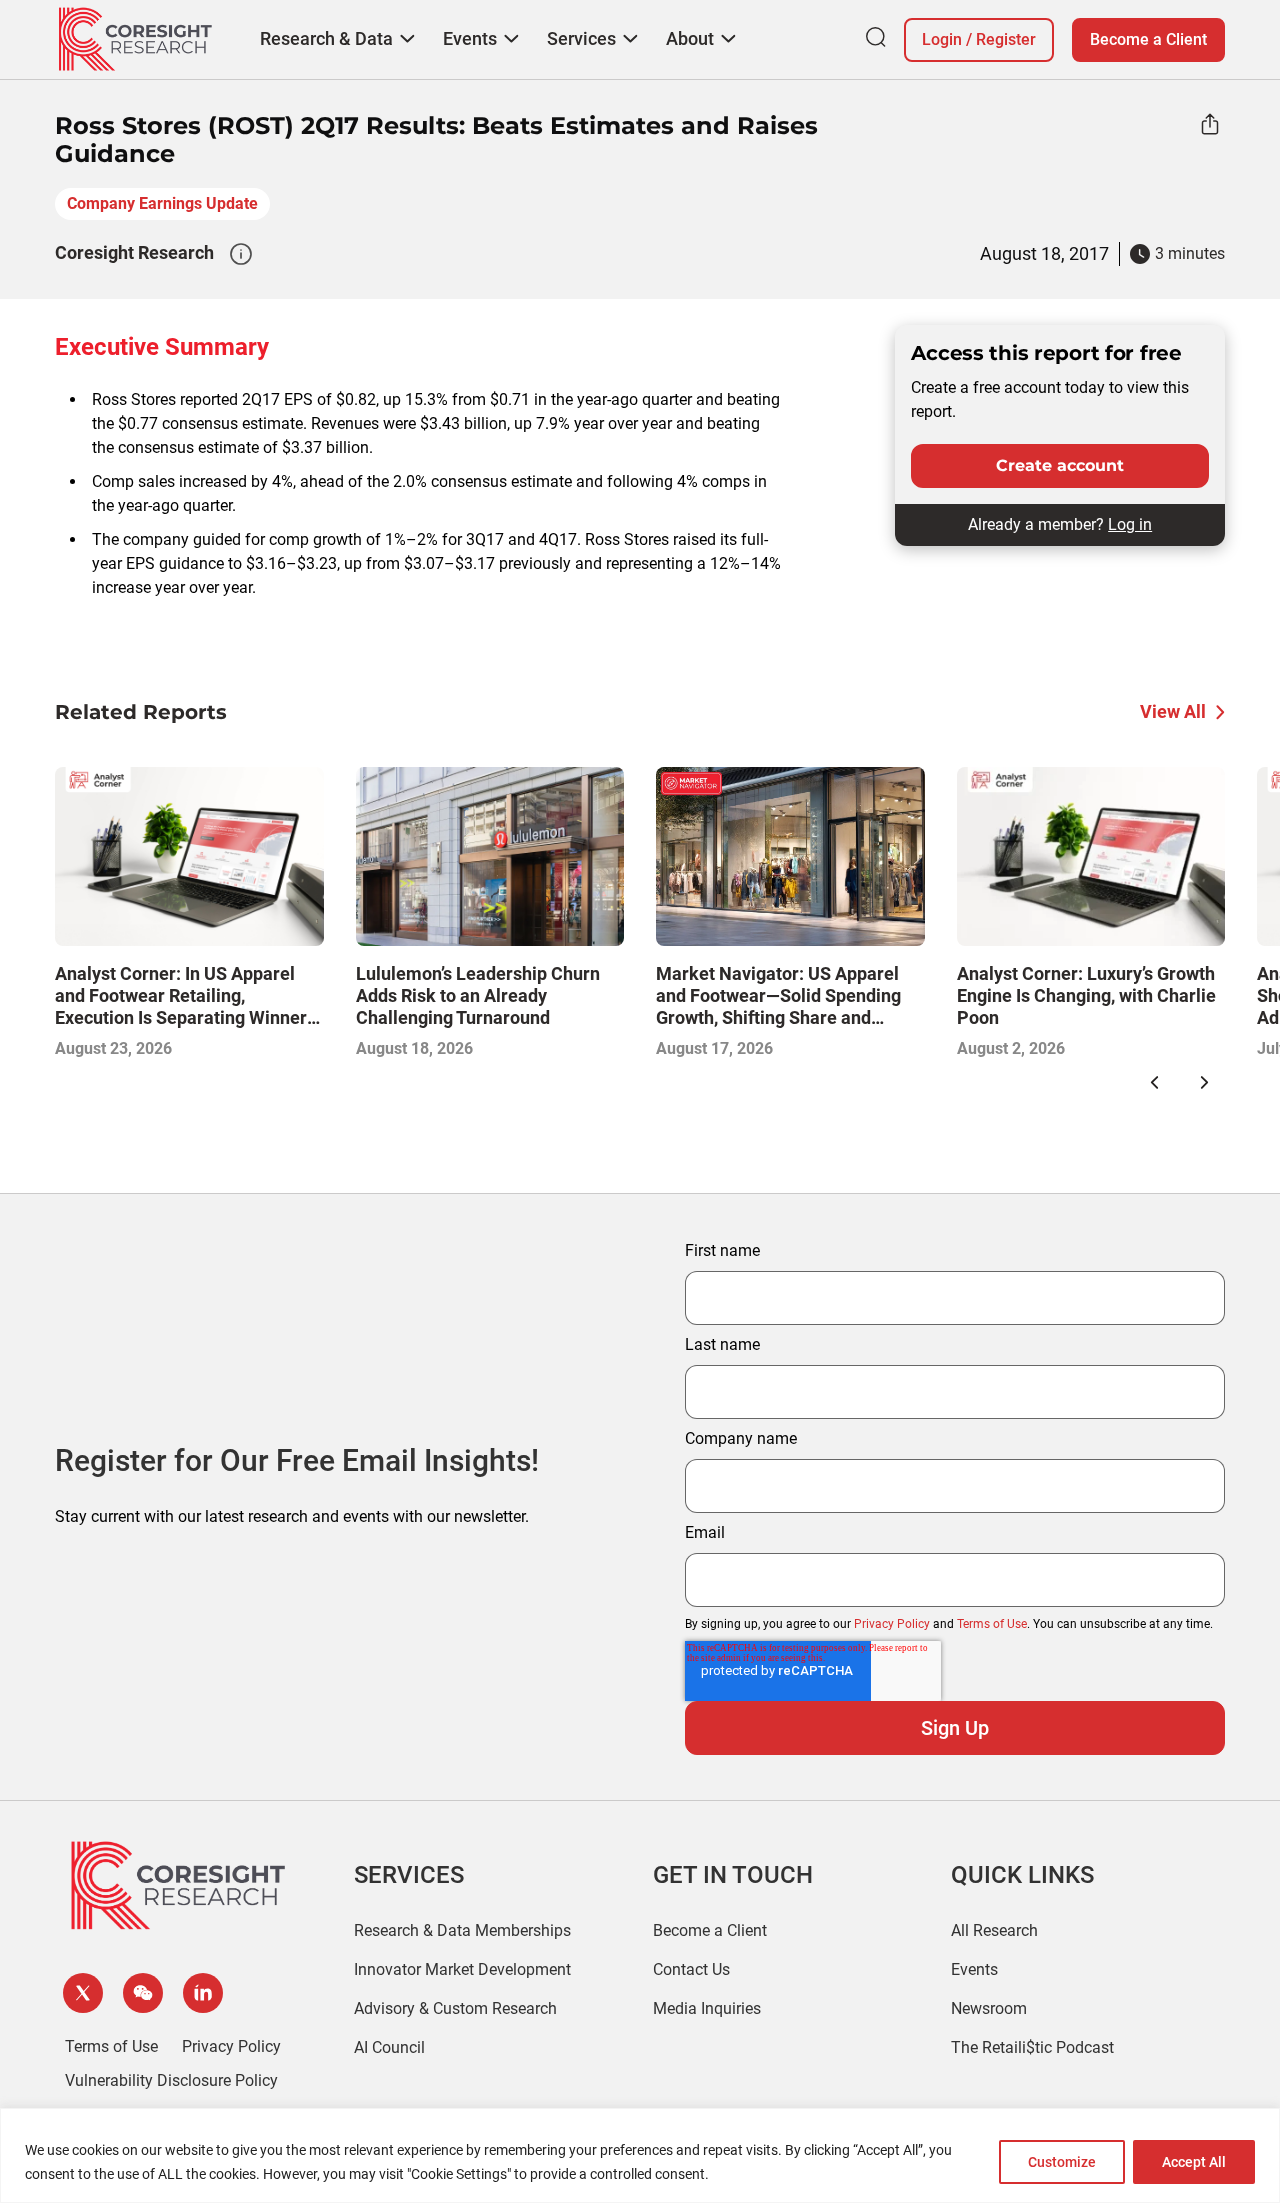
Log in (1130, 524)
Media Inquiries (707, 2008)
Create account (1060, 465)
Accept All (1194, 2162)
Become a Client (1148, 39)
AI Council (389, 2047)
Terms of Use (992, 1624)
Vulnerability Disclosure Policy (171, 2080)
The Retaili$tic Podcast (1032, 2047)
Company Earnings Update (162, 203)
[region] (640, 2155)
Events (974, 1969)
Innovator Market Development (462, 1969)
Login (942, 39)
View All (1173, 711)
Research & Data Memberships (462, 1930)
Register (1006, 39)
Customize (1062, 2162)
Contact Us (691, 1969)
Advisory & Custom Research (455, 2008)
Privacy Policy (892, 1624)
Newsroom (989, 2008)
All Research (994, 1930)
